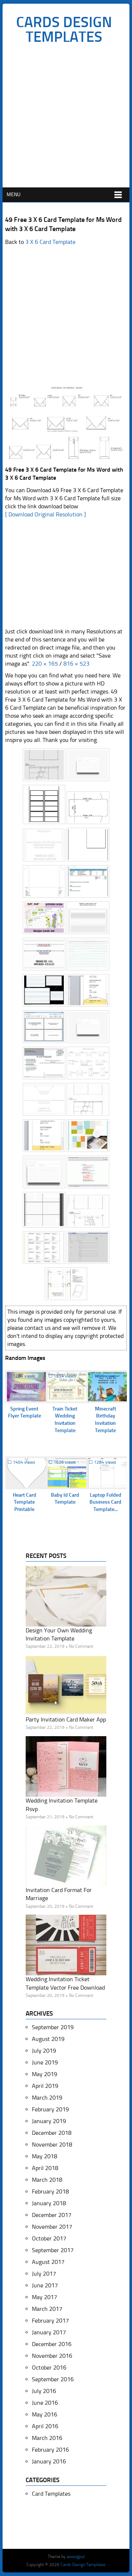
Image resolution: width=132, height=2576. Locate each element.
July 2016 (44, 2391)
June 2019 (45, 2062)
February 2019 (50, 2109)
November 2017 (52, 2227)
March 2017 (47, 2309)
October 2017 (49, 2238)
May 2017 (45, 2297)
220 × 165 (45, 664)
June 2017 (45, 2285)
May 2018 (45, 2156)
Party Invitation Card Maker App (66, 1719)
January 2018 (49, 2203)
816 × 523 (76, 664)
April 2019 (45, 2086)
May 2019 (45, 2074)
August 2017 (48, 2262)
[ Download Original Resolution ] (45, 514)
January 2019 (49, 2121)
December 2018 (52, 2133)
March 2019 (47, 2098)
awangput (76, 2557)
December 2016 (52, 2344)
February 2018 (50, 2191)
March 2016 (47, 2438)
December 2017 (52, 2215)
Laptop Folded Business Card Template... (105, 1502)
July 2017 (44, 2274)
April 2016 (45, 2426)
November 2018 (52, 2145)
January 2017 (49, 2332)
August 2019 (48, 2039)
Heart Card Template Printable (25, 1502)
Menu (14, 195)
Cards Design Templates (64, 29)
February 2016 (50, 2450)
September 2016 (53, 2379)
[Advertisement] (66, 118)
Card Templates (51, 2494)
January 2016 (49, 2461)
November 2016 (52, 2356)
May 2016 (45, 2414)
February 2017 (50, 2321)
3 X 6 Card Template (50, 242)
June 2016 (45, 2403)
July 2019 (44, 2051)
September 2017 (53, 2250)
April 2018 (45, 2168)
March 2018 (47, 2180)
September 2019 (53, 2027)
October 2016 (49, 2368)
